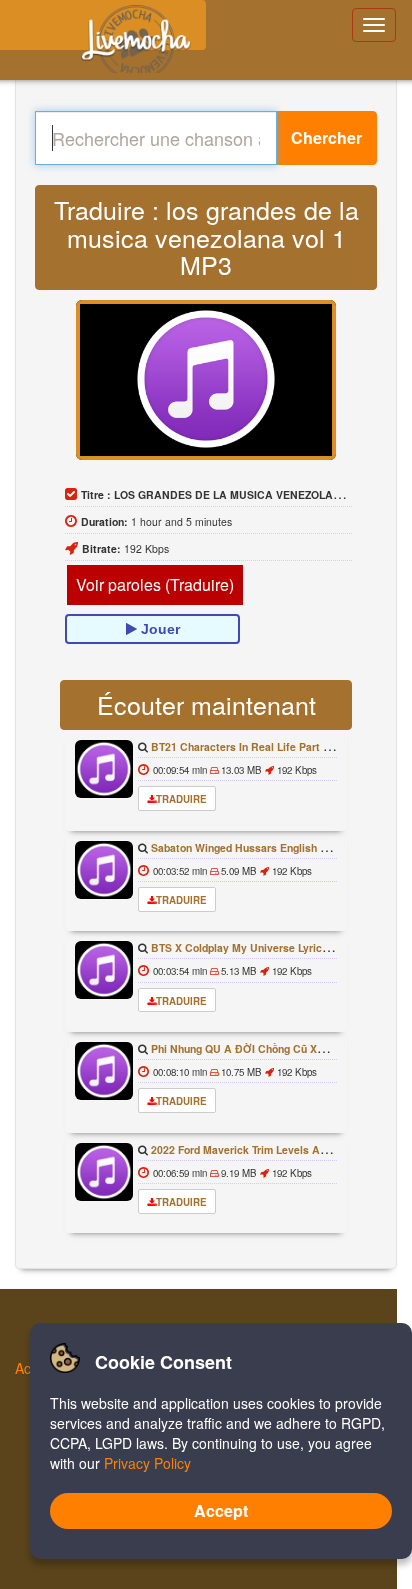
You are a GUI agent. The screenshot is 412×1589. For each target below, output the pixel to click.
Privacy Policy (147, 1463)
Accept (221, 1510)
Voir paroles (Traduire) (155, 584)
